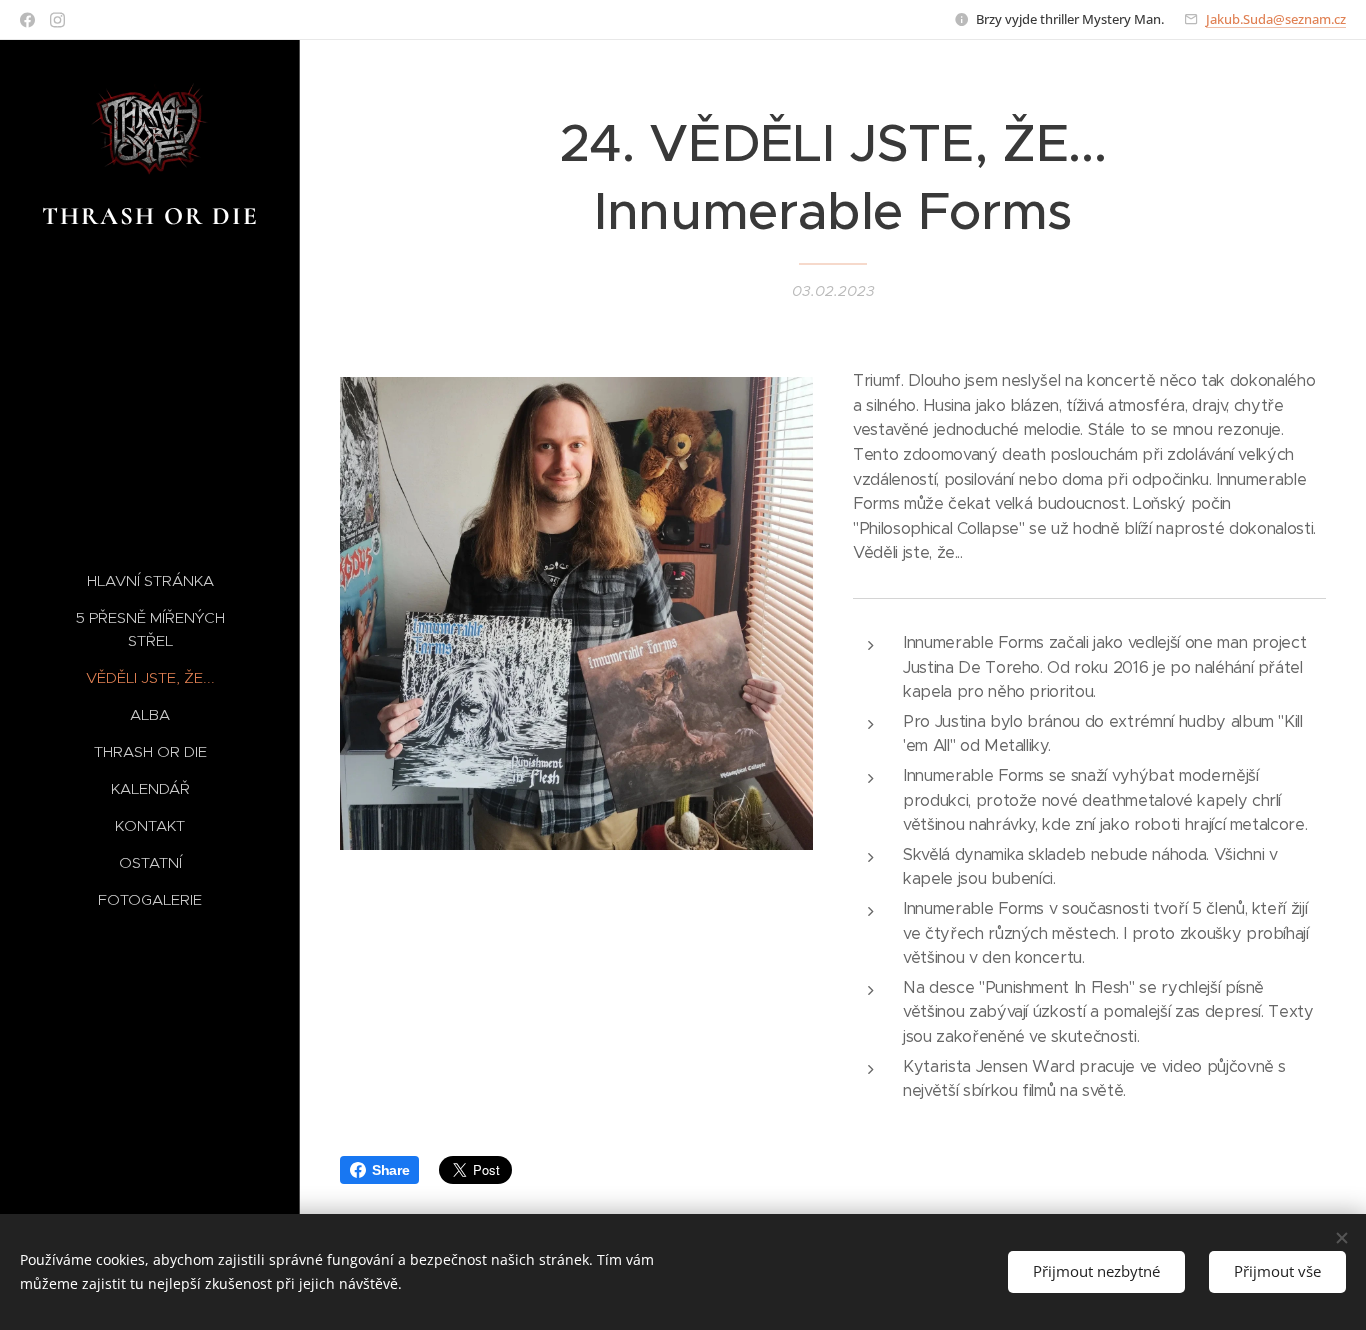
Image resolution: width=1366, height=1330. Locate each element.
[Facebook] (27, 20)
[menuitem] (150, 580)
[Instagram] (57, 20)
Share (390, 1170)
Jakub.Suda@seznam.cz (1276, 19)
